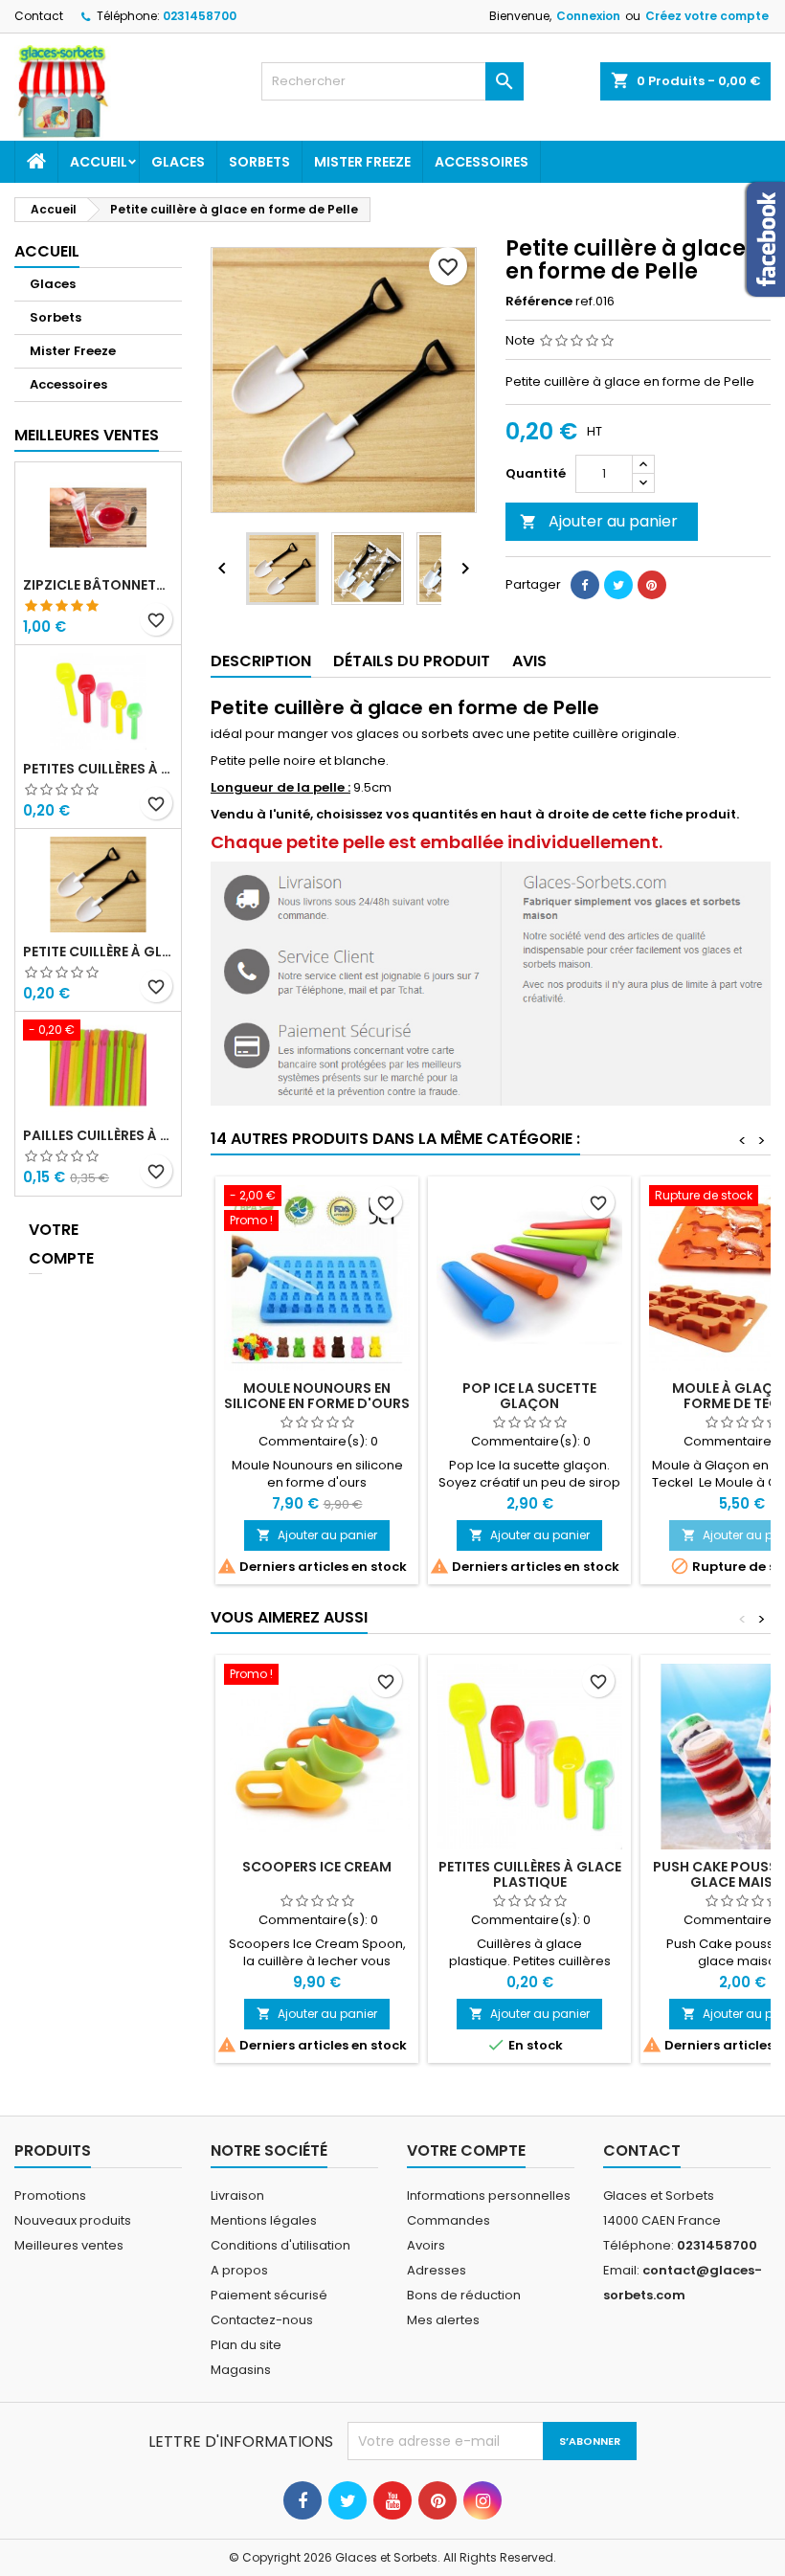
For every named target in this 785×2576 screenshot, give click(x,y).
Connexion (588, 16)
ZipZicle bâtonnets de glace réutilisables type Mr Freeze (98, 585)
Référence (539, 302)
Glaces (178, 162)
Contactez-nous (262, 2320)
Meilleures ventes (69, 2245)
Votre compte (35, 1244)
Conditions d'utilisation (280, 2245)
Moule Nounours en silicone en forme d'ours (317, 1396)
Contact (39, 16)
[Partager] (585, 585)
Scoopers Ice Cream (317, 1867)
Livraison (237, 2195)
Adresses (437, 2270)
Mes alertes (443, 2320)
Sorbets (259, 162)
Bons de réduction (464, 2295)
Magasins (241, 2370)
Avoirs (426, 2245)
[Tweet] (618, 585)
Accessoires (482, 162)
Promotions (50, 2195)
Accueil (99, 162)
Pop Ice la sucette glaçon (529, 1396)
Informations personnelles (489, 2195)
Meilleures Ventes (87, 435)
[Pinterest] (652, 585)
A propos (239, 2270)
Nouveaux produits (73, 2220)
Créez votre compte (707, 16)
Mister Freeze (362, 162)
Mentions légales (264, 2220)
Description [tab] (261, 661)
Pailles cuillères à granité (98, 1135)
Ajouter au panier (599, 521)
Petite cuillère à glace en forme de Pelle (98, 952)
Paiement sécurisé (269, 2295)
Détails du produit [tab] (412, 661)
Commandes (449, 2220)
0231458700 (200, 16)
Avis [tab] (529, 661)
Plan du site (246, 2345)
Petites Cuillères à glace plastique (98, 769)
